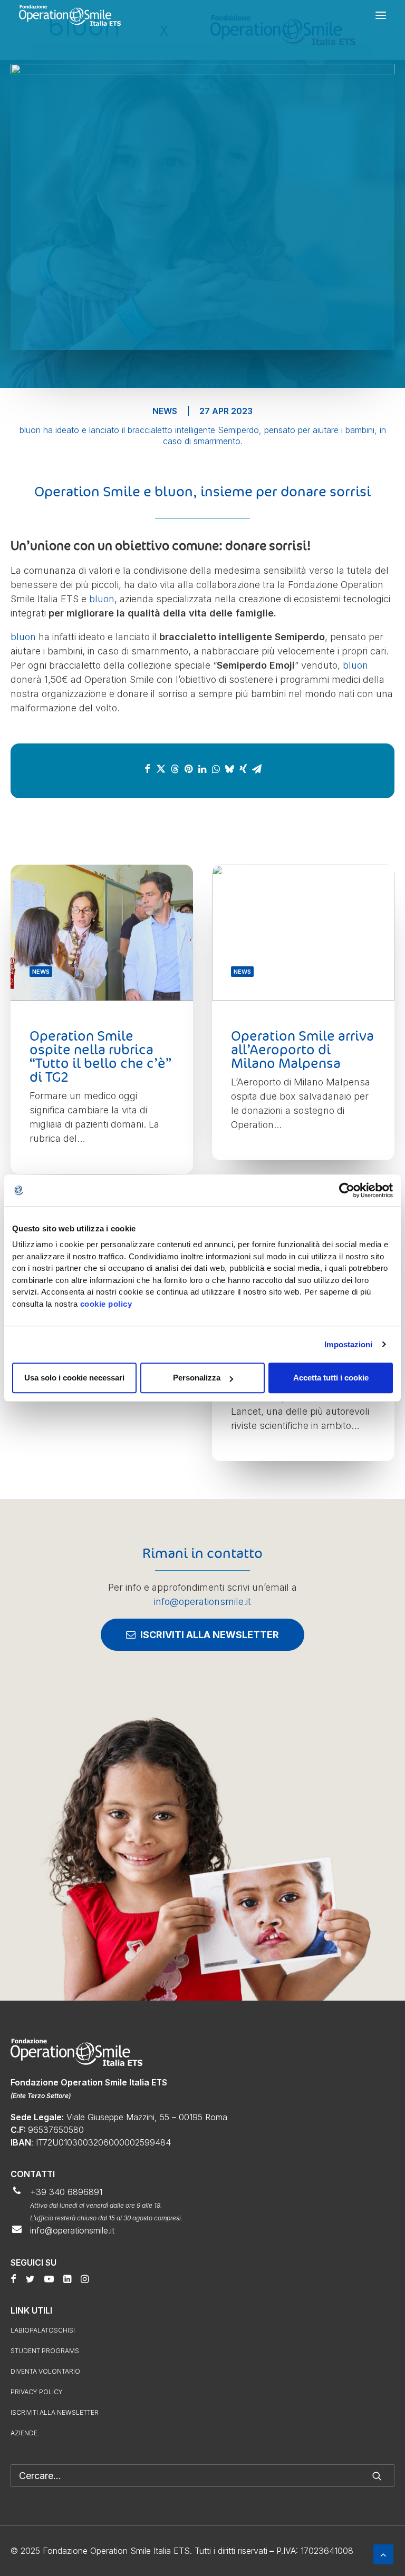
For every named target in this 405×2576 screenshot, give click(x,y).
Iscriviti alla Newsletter (55, 2412)
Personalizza (197, 1378)
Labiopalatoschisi (43, 2330)
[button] (381, 15)
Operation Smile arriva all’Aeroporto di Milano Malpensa (302, 1049)
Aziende (24, 2433)
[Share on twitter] (161, 769)
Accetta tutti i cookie (331, 1378)
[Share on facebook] (147, 769)
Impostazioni (348, 1344)
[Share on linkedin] (202, 769)
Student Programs (45, 2351)
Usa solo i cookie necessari (74, 1378)
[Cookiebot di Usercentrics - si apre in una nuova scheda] (347, 1190)
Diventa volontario (45, 2371)
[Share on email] (257, 769)
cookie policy (106, 1304)
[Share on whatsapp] (216, 769)
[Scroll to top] (383, 2554)
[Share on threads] (175, 769)
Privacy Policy (37, 2392)
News (165, 411)
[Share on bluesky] (229, 769)
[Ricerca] (202, 2476)
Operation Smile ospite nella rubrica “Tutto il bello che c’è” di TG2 (100, 1056)
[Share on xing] (243, 769)
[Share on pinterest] (188, 769)
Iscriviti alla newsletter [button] (210, 1635)
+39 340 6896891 (66, 2192)
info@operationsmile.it (202, 1602)
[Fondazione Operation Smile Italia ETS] (70, 15)
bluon (102, 599)
